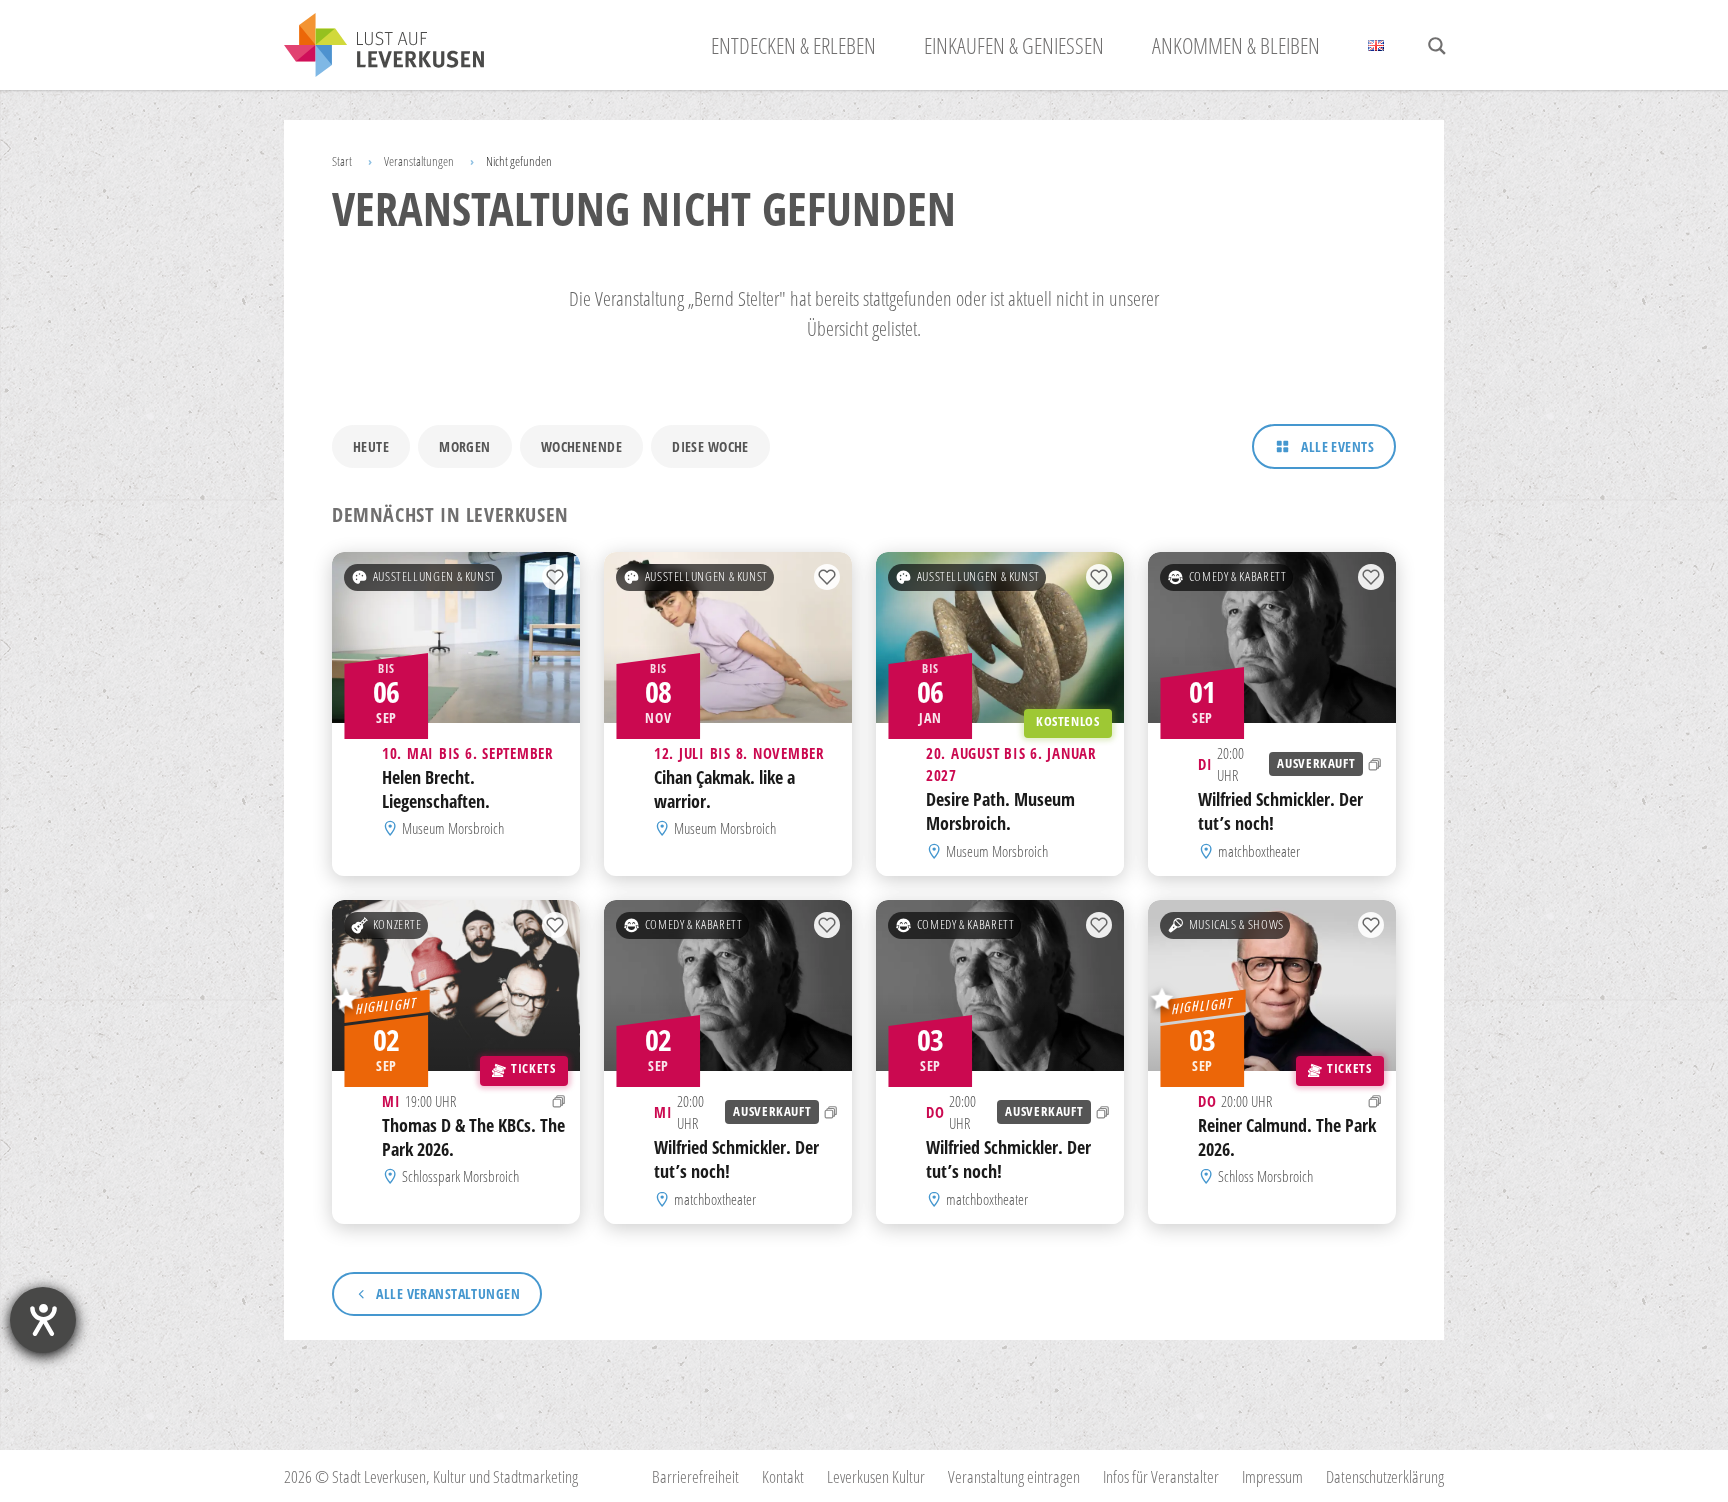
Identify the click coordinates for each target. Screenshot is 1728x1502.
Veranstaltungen (419, 161)
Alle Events (1337, 446)
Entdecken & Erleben (793, 45)
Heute (371, 446)
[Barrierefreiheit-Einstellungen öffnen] (43, 1320)
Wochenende (581, 446)
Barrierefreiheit (695, 1476)
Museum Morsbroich (453, 829)
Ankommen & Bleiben (1236, 45)
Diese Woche (710, 446)
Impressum (1272, 1476)
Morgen (465, 446)
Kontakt (783, 1476)
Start (342, 161)
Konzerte (397, 924)
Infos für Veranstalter (1161, 1476)
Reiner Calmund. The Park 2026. (1287, 1137)
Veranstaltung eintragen (1014, 1476)
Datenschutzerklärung (1385, 1476)
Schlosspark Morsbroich (460, 1176)
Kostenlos (1068, 721)
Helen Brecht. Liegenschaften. (436, 789)
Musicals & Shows (1236, 924)
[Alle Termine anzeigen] (1375, 764)
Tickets (533, 1068)
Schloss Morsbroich (1265, 1176)
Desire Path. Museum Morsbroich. (1000, 812)
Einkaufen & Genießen (1014, 45)
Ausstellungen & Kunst (434, 576)
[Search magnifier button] (1437, 46)
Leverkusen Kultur (876, 1476)
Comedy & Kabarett (1238, 576)
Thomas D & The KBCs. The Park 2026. (473, 1137)
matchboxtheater (1259, 851)
